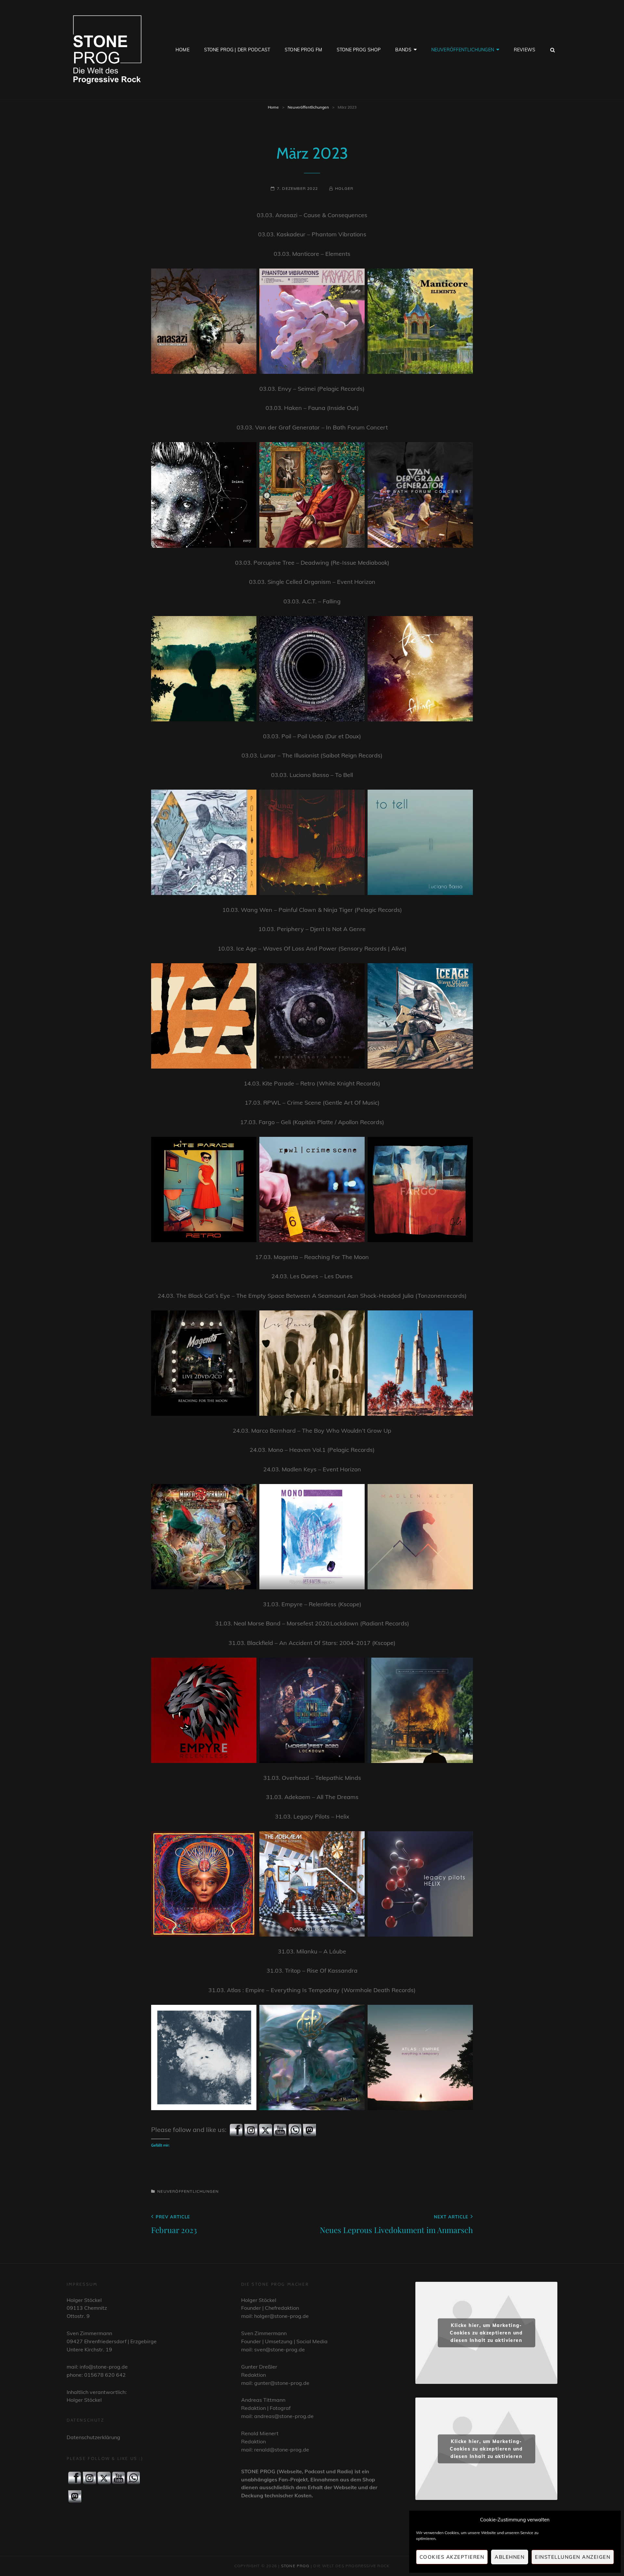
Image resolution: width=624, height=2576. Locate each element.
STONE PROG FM (303, 50)
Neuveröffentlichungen (463, 50)
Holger (344, 188)
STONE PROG (295, 2566)
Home (182, 50)
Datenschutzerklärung (93, 2437)
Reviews (525, 50)
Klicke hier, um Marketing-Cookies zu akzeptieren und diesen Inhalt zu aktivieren (486, 2333)
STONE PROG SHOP (359, 50)
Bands (403, 50)
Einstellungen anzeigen (573, 2557)
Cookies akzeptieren (452, 2557)
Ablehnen (510, 2557)
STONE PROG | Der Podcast (237, 50)
